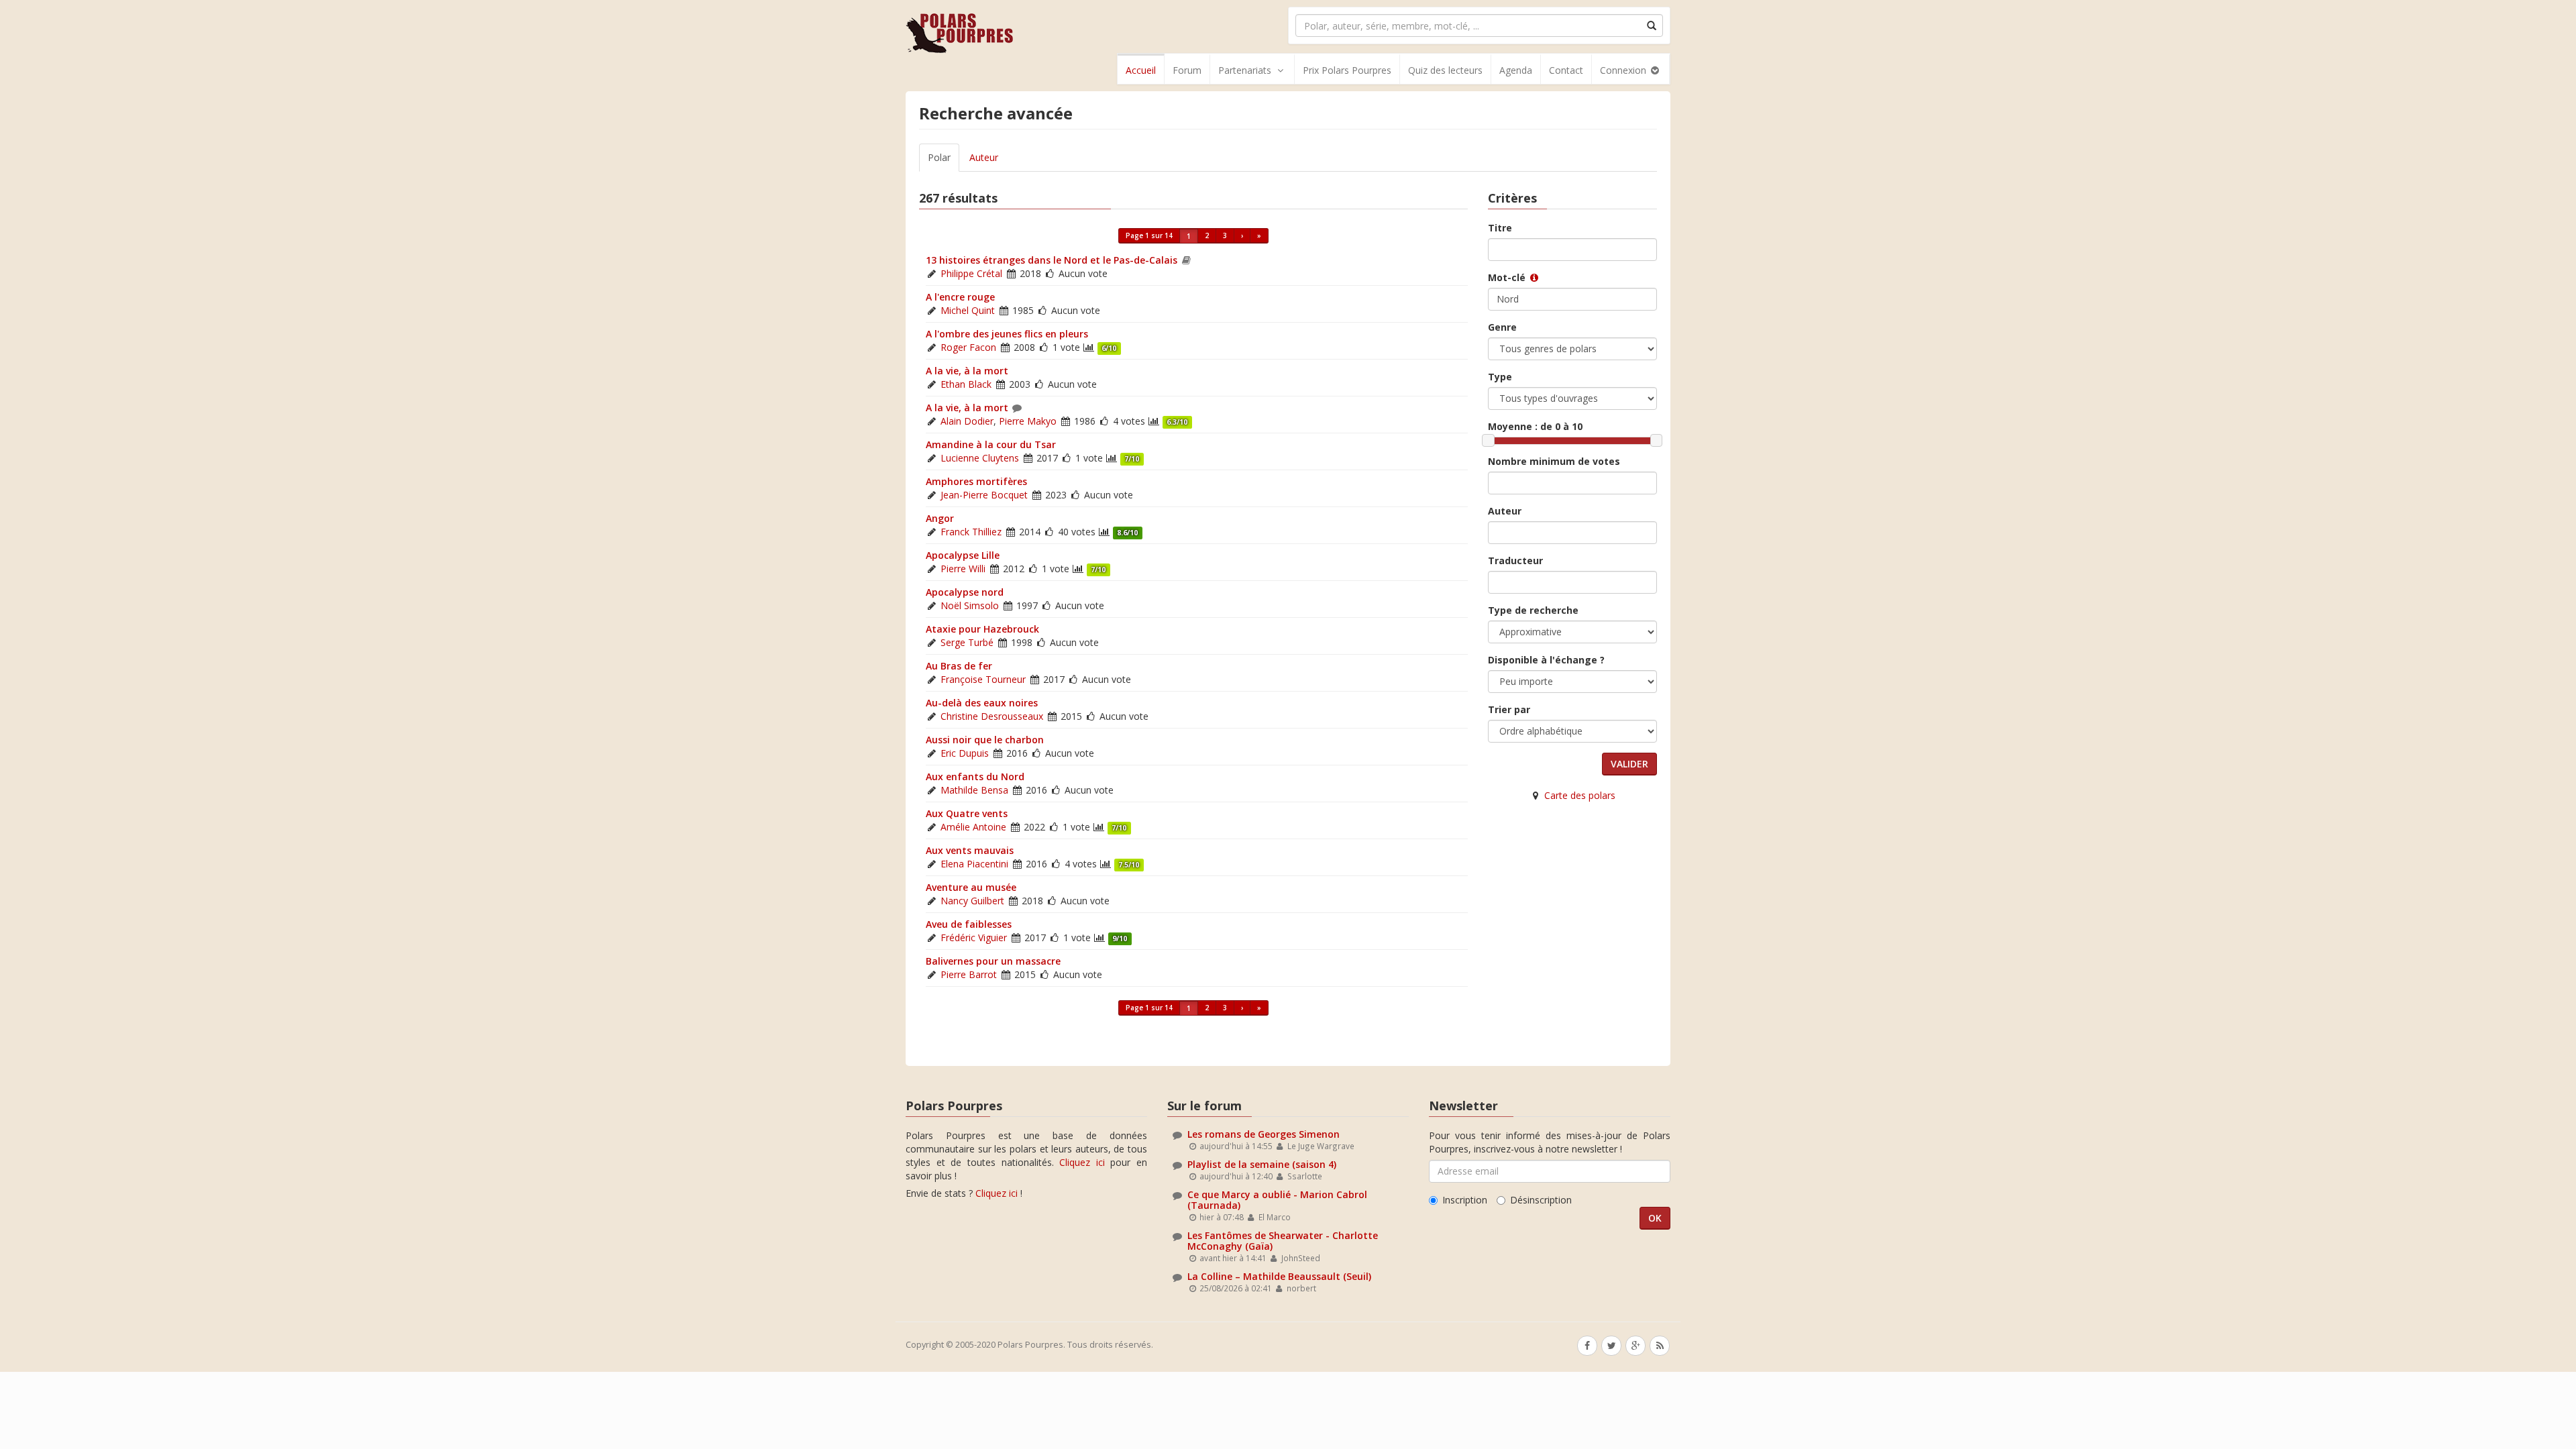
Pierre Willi (963, 569)
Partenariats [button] (1245, 70)
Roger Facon (968, 347)
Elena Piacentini (974, 864)
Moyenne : (1535, 426)
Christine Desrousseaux (992, 716)
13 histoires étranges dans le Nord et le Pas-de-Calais (1052, 260)
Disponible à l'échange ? (1546, 660)
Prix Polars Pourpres (1347, 70)
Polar (939, 157)
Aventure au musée (971, 887)
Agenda (1516, 70)
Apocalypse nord (965, 592)
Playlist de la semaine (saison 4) (1262, 1164)
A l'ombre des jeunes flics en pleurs (1007, 334)
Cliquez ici (1082, 1162)
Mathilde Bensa (974, 790)
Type (1500, 377)
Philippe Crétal (971, 273)
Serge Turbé (967, 642)
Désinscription (1541, 1200)
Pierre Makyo (1028, 421)
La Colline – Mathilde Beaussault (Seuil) (1279, 1276)
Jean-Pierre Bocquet (984, 495)
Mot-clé (1508, 277)
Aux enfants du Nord (975, 776)
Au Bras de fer (959, 666)
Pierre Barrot (969, 974)
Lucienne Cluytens (980, 458)
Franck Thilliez (971, 532)
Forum (1187, 70)
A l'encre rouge (960, 297)
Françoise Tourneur (983, 679)
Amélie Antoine (973, 827)
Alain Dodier (967, 421)
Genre (1502, 327)
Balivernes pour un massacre (993, 961)
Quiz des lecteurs (1445, 70)
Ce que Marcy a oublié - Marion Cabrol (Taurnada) (1277, 1199)
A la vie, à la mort (967, 371)
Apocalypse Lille (963, 555)
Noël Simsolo (970, 605)
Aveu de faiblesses (969, 924)
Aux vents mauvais (970, 850)
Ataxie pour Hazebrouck (982, 629)
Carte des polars (1580, 795)
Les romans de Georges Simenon (1264, 1134)
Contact (1566, 70)
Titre (1500, 228)
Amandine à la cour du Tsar (991, 444)
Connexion (1624, 70)
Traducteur (1515, 560)
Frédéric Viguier (974, 937)
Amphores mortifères (976, 481)
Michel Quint (968, 310)
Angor (940, 518)
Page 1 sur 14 (1149, 235)
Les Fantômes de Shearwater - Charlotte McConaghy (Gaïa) (1283, 1240)
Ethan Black (966, 384)
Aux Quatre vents (967, 813)
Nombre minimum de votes (1554, 461)
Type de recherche (1533, 610)
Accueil (1141, 70)
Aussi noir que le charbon (985, 740)
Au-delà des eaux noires (982, 703)
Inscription (1465, 1200)
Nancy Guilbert (972, 901)
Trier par (1509, 709)
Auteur (984, 157)
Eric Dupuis (965, 753)
